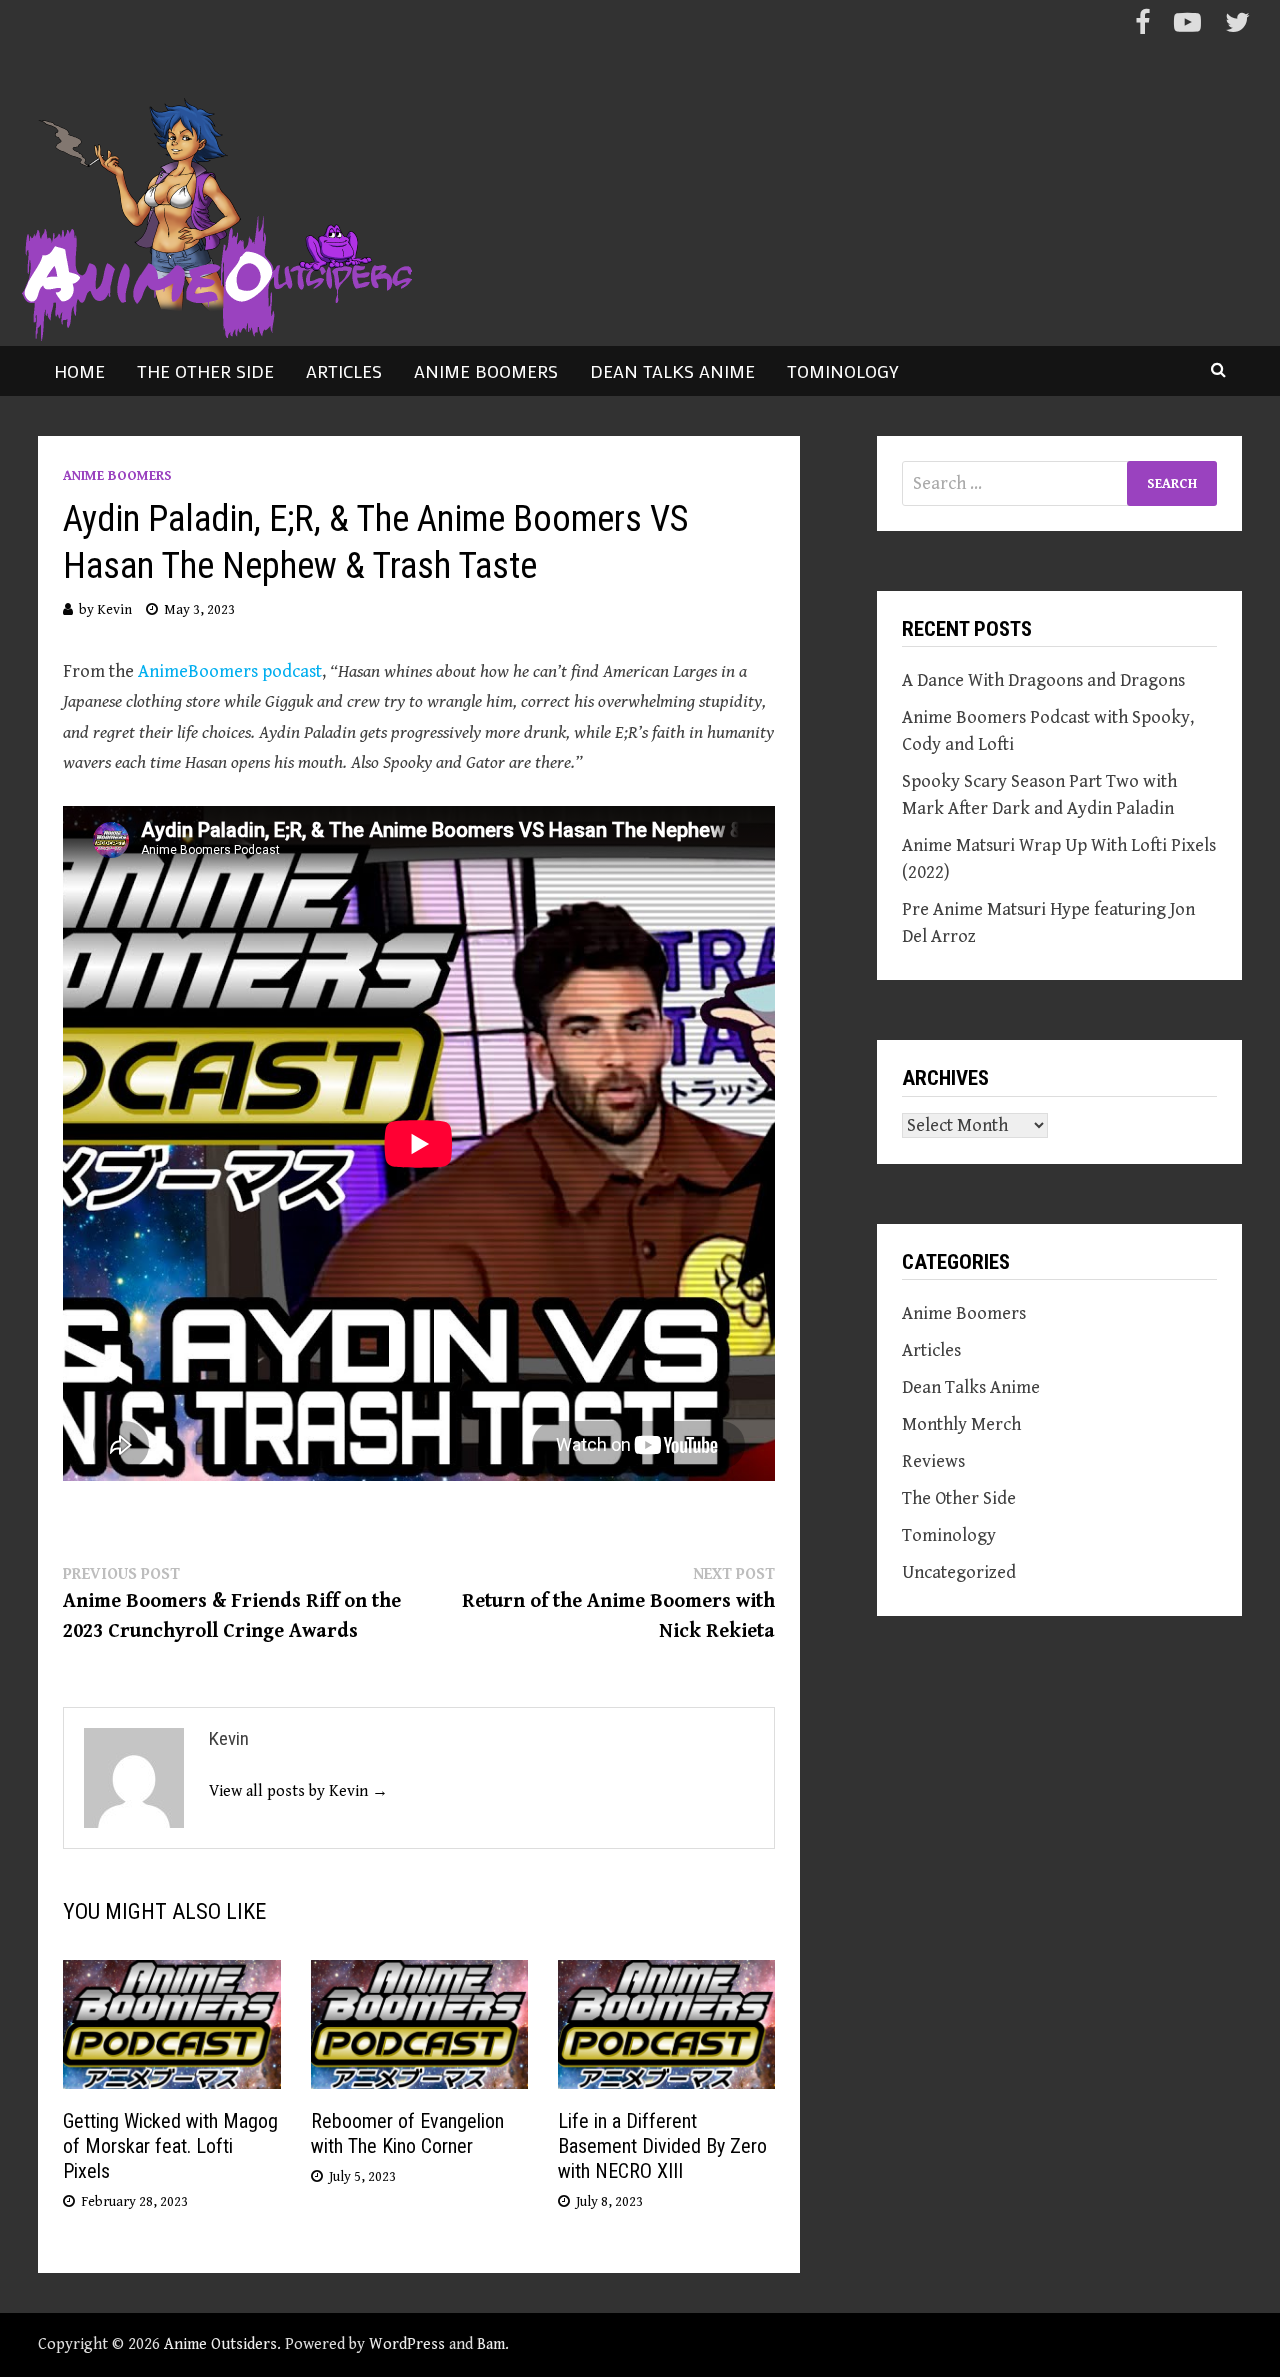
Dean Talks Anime (672, 371)
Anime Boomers (486, 371)
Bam (491, 2344)
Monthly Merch (961, 1424)
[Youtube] (1189, 26)
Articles (344, 371)
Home (79, 371)
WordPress (407, 2344)
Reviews (933, 1461)
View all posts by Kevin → (298, 1791)
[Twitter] (1237, 26)
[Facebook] (1144, 26)
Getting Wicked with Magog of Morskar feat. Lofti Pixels (170, 2146)
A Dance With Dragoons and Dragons (1043, 680)
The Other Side (205, 371)
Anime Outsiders (220, 2344)
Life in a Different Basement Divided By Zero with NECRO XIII (662, 2146)
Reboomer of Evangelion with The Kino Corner (407, 2133)
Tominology (843, 371)
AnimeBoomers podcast (230, 671)
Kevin (114, 610)
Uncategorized (959, 1572)
